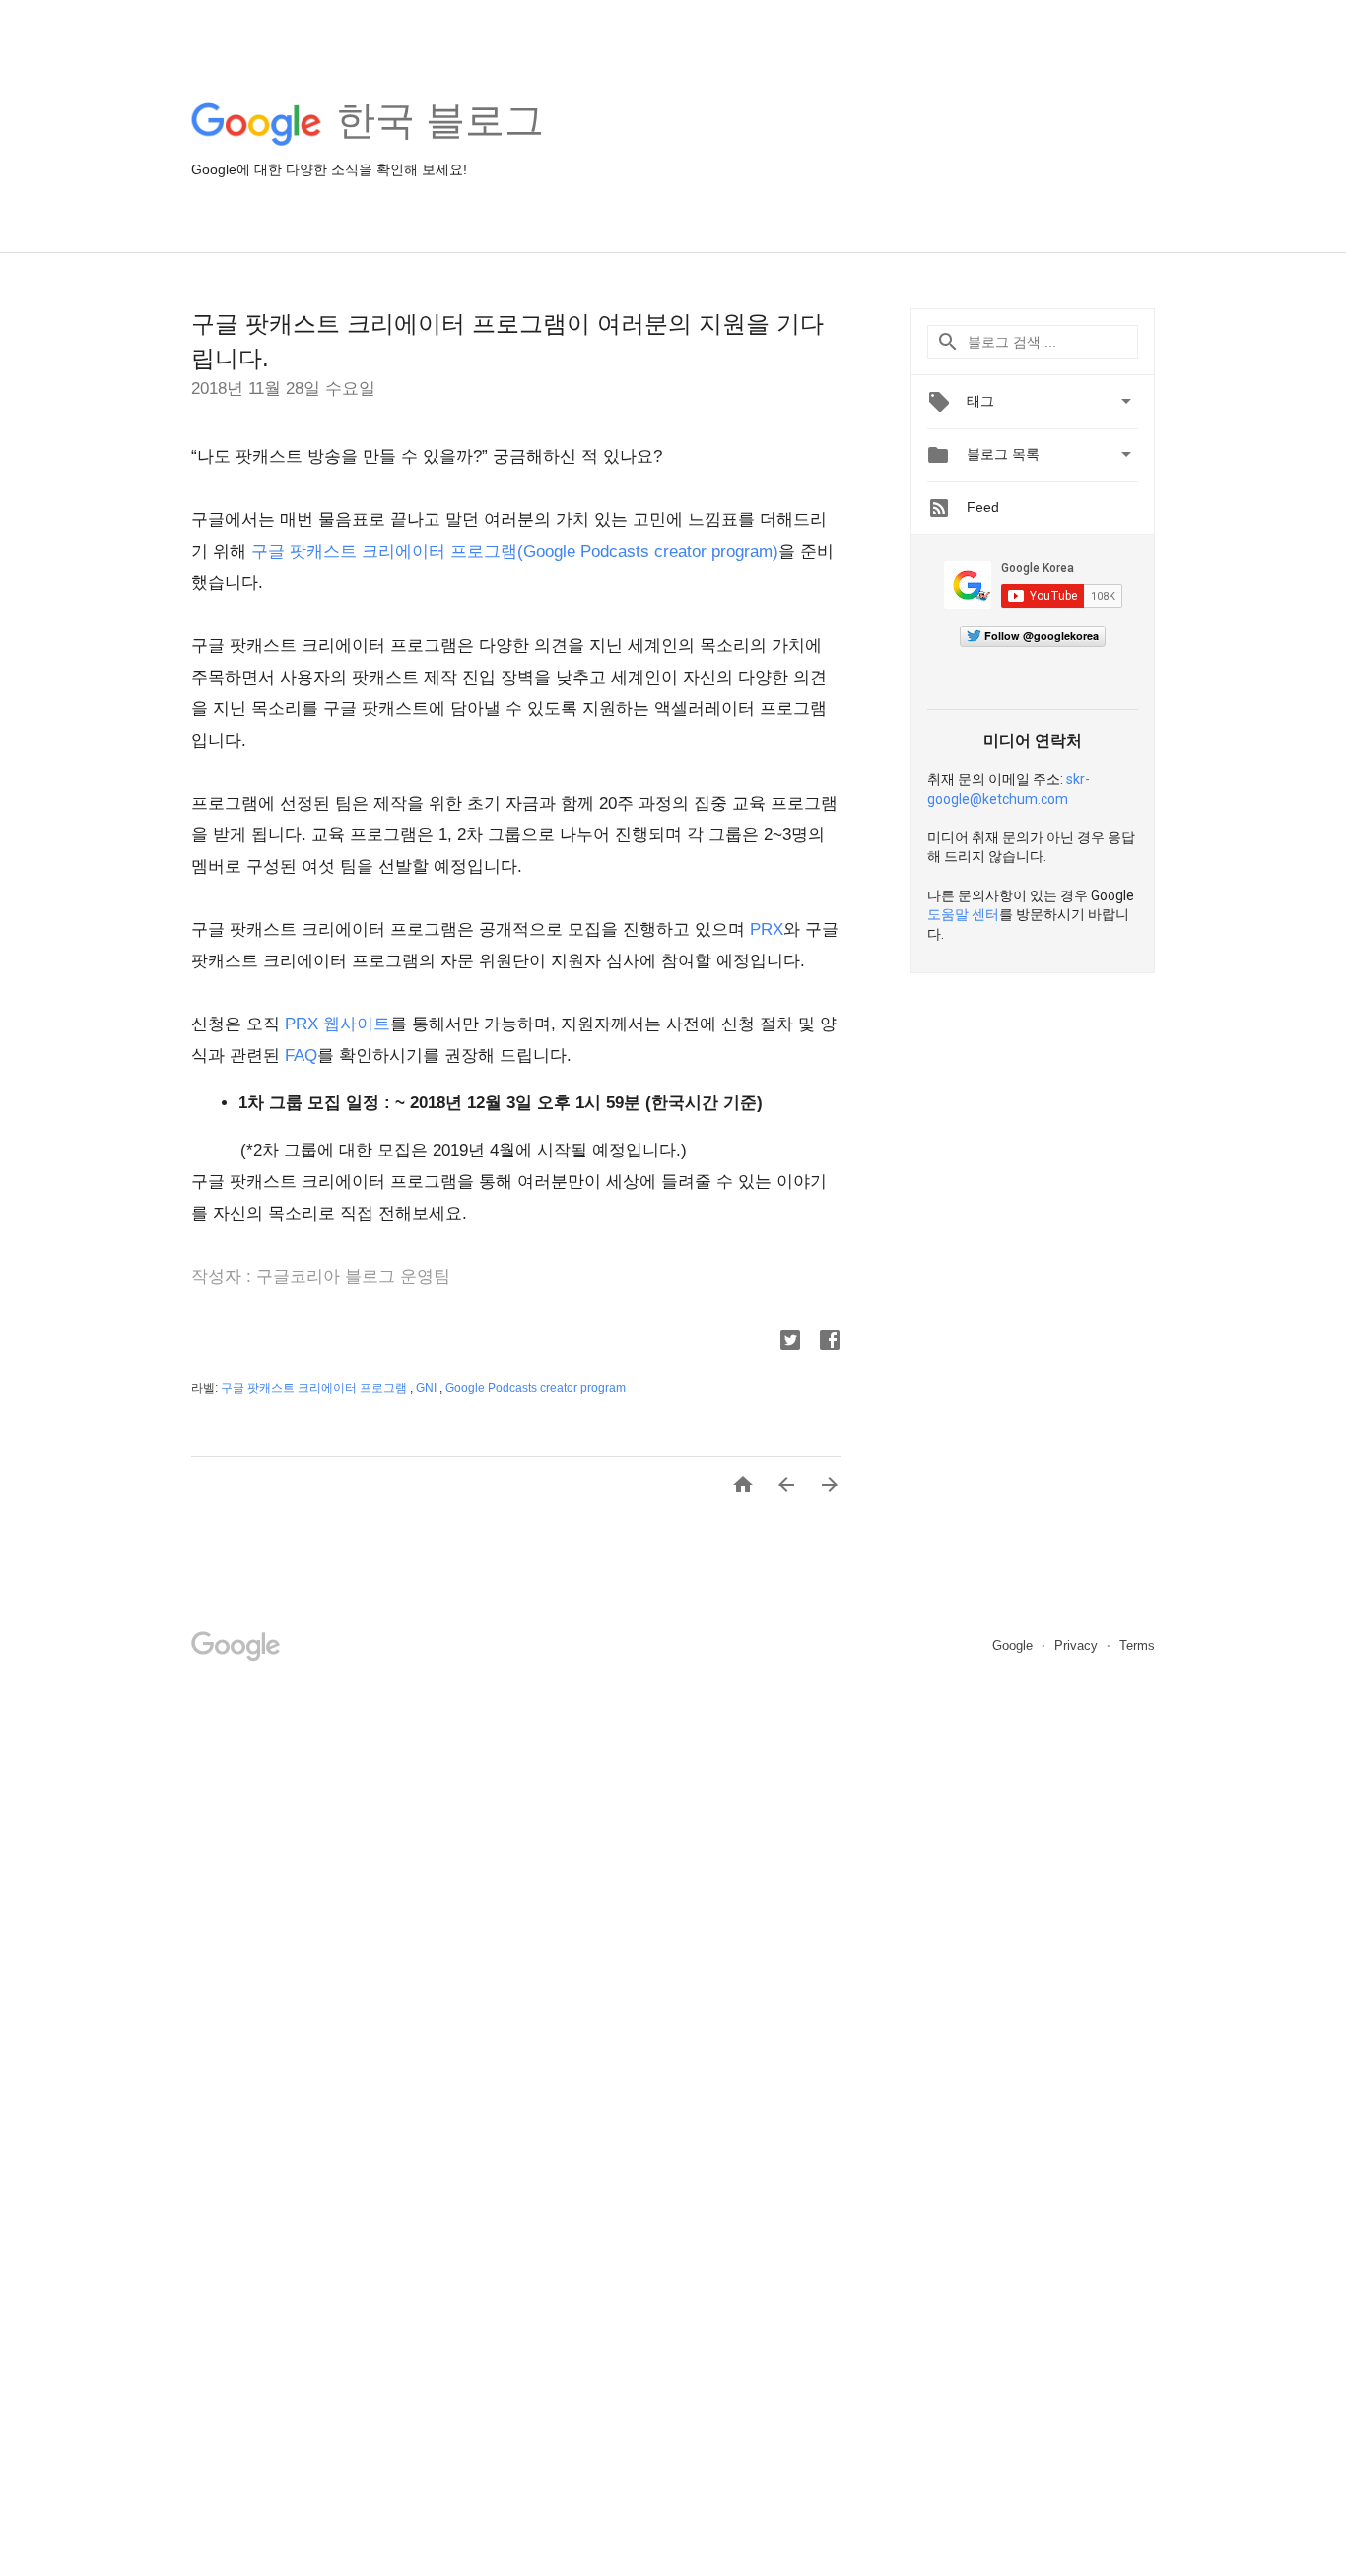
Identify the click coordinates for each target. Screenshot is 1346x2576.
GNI (428, 1388)
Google (1014, 1646)
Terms (1137, 1646)
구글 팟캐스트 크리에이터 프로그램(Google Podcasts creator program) (515, 551)
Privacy (1078, 1646)
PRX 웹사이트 (337, 1024)
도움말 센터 (963, 914)
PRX (767, 929)
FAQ (301, 1056)
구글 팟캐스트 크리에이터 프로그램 (315, 1388)
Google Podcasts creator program (536, 1388)
